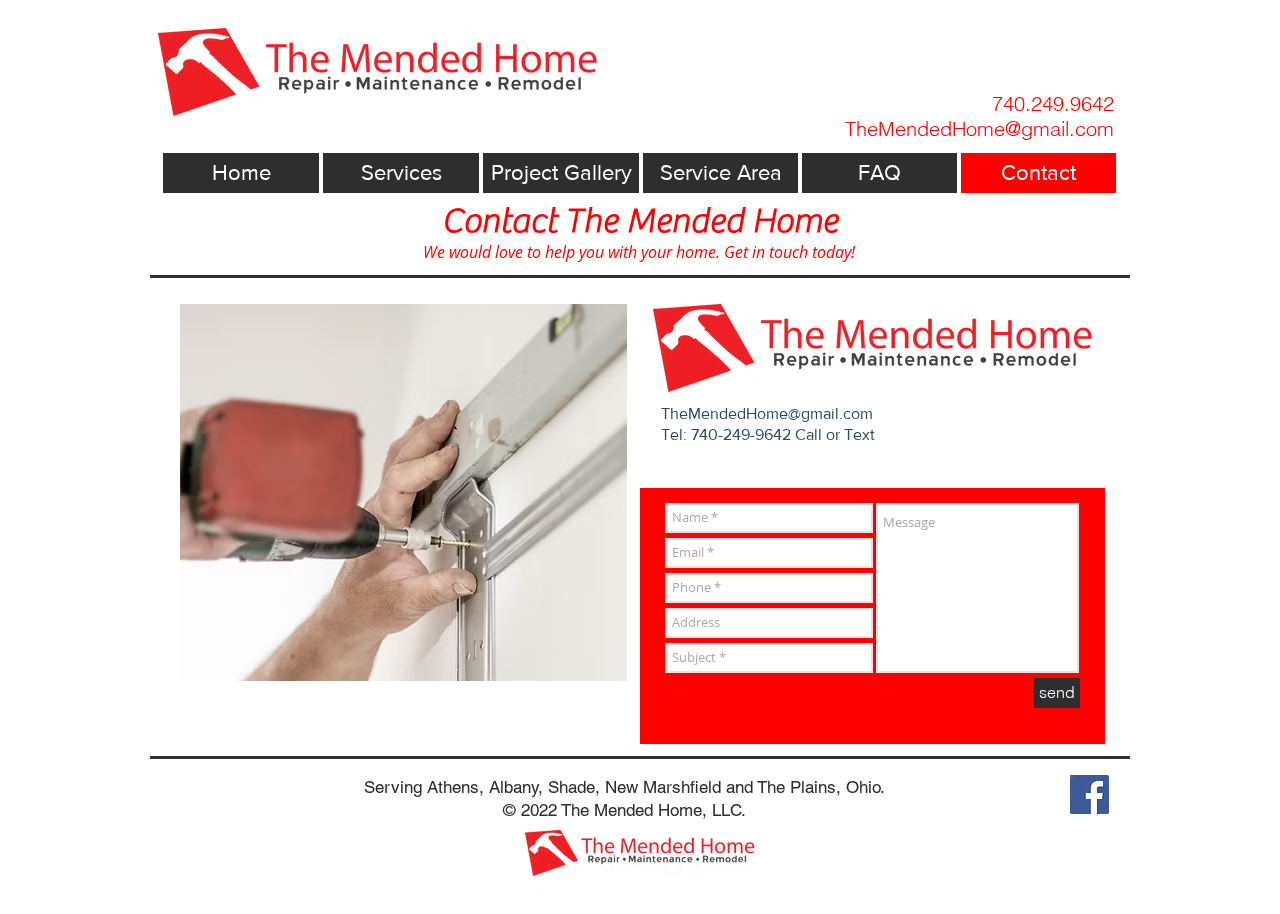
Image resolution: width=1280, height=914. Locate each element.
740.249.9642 (1053, 103)
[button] (401, 173)
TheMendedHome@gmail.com (767, 413)
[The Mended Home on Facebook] (1089, 794)
